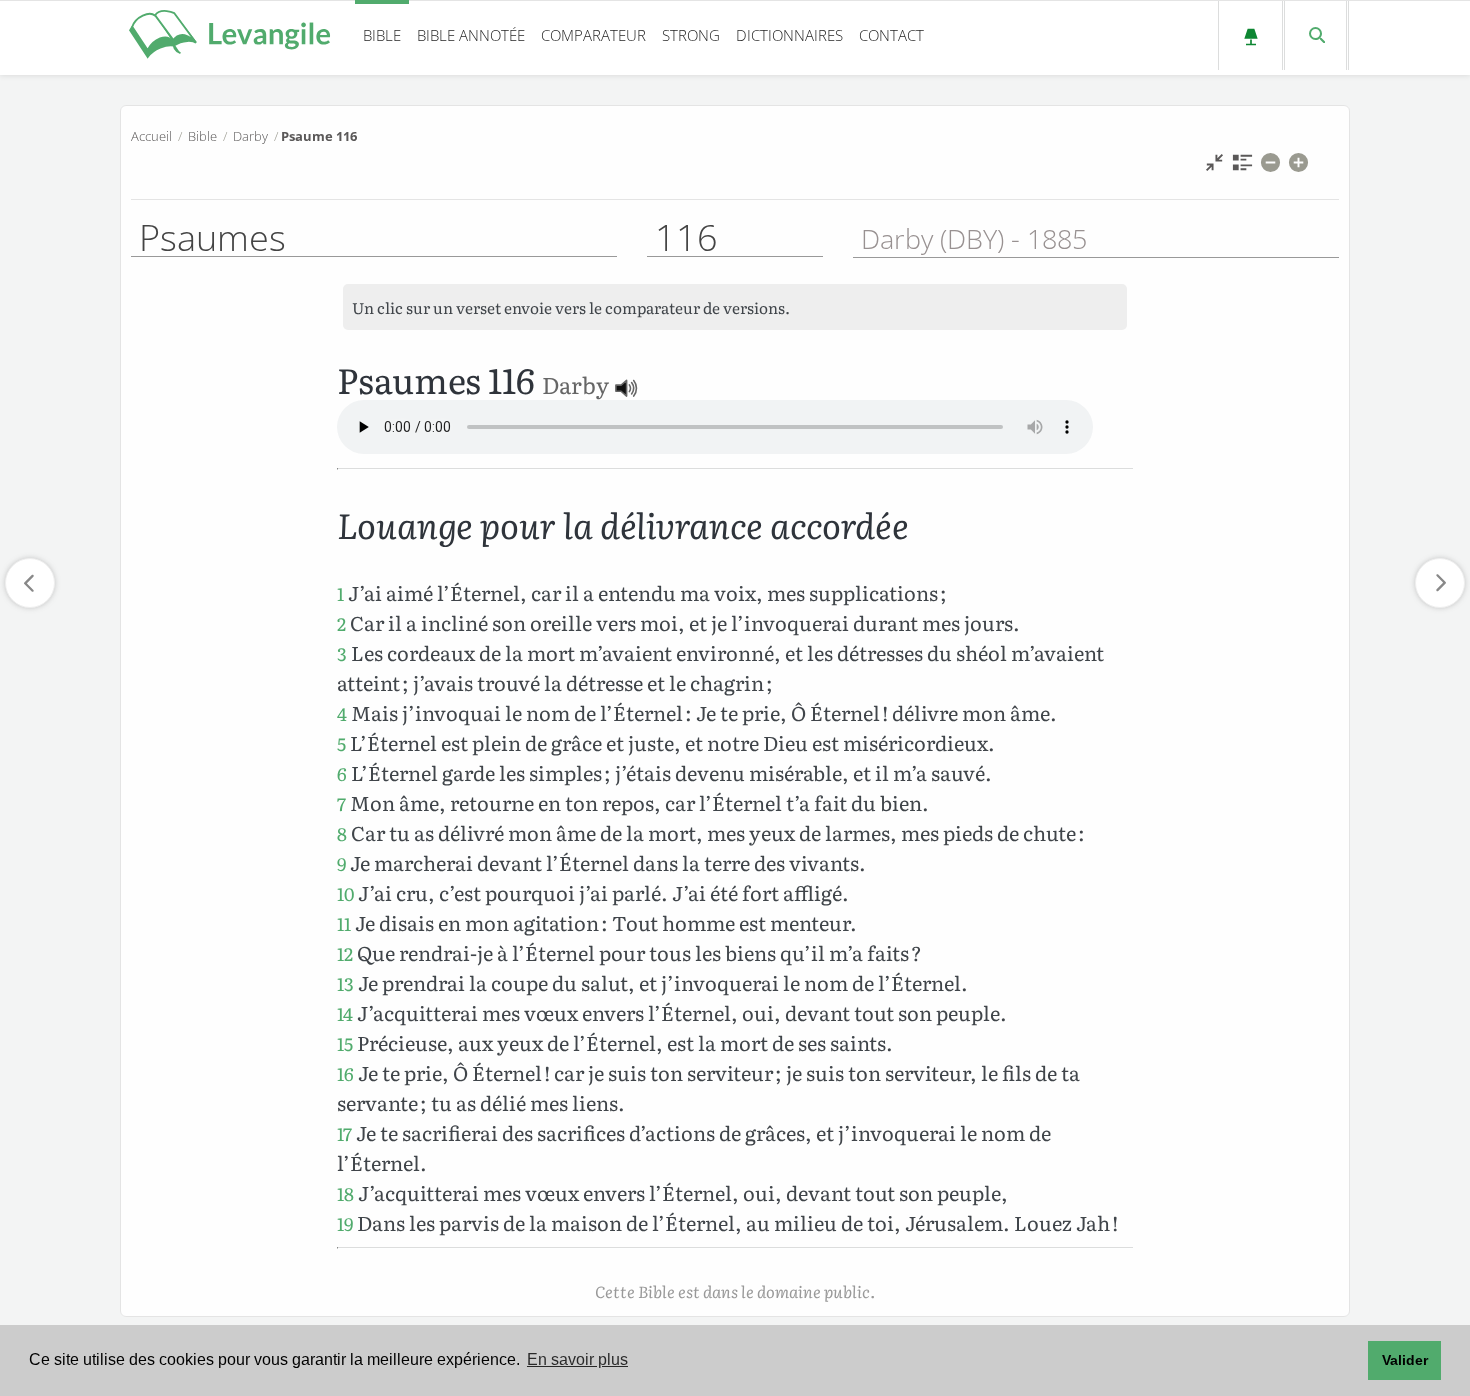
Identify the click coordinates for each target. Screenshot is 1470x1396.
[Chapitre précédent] (30, 583)
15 (345, 1043)
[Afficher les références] (1242, 167)
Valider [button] (1405, 1360)
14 (345, 1013)
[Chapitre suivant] (1440, 583)
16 (345, 1073)
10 (345, 893)
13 (345, 983)
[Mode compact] (1214, 167)
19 (345, 1223)
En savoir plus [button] (577, 1359)
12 (345, 953)
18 (345, 1193)
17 (344, 1133)
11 (344, 923)
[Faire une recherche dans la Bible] (1315, 35)
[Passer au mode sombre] (1250, 35)
